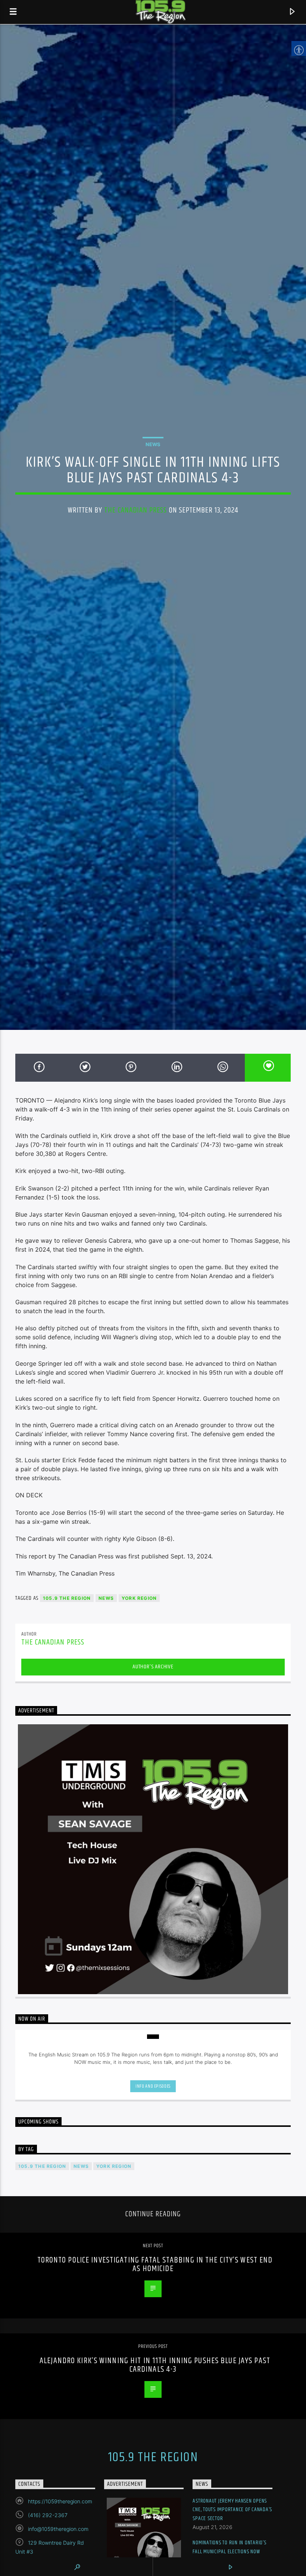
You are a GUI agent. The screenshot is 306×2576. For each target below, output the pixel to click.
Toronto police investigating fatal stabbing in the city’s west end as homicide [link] (155, 2265)
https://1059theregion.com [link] (60, 2501)
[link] (13, 12)
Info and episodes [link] (153, 2086)
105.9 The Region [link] (67, 1598)
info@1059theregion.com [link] (58, 2529)
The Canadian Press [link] (136, 510)
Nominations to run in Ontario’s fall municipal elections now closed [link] (229, 2551)
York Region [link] (139, 1598)
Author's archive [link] (153, 1667)
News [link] (153, 444)
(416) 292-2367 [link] (48, 2515)
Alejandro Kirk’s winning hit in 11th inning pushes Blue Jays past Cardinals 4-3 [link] (155, 2365)
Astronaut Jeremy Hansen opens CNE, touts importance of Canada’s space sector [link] (232, 2510)
